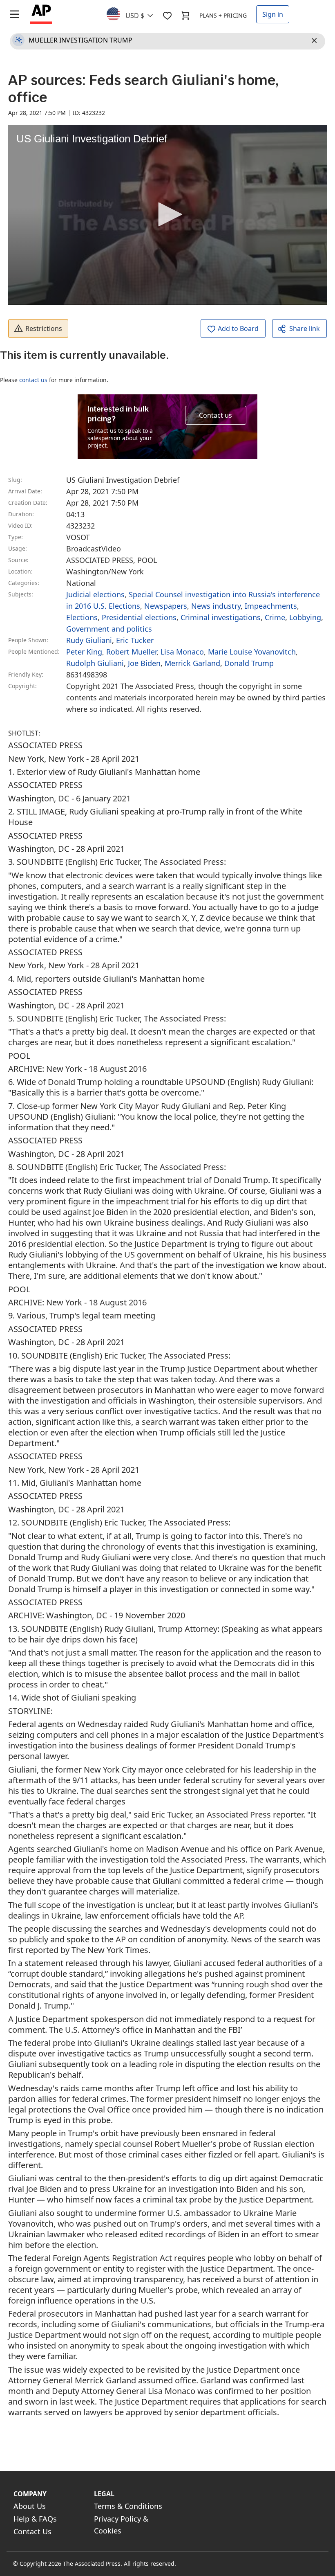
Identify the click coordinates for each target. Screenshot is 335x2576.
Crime (275, 617)
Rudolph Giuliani (95, 663)
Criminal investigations (221, 617)
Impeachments (271, 606)
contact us (33, 380)
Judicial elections (95, 594)
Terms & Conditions (128, 2506)
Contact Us (32, 2531)
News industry (216, 606)
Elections (82, 617)
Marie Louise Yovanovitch (252, 652)
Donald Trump (249, 663)
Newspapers (166, 606)
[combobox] (135, 13)
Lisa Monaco (182, 652)
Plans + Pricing (223, 15)
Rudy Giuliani (89, 640)
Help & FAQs (35, 2519)
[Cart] (185, 16)
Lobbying (305, 617)
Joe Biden (144, 663)
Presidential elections (139, 617)
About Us (30, 2506)
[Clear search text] (315, 41)
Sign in (273, 14)
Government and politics (109, 629)
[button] (167, 214)
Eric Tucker (135, 640)
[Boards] (167, 16)
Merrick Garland (192, 663)
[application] (167, 215)
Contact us (216, 415)
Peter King (84, 652)
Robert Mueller (131, 652)
